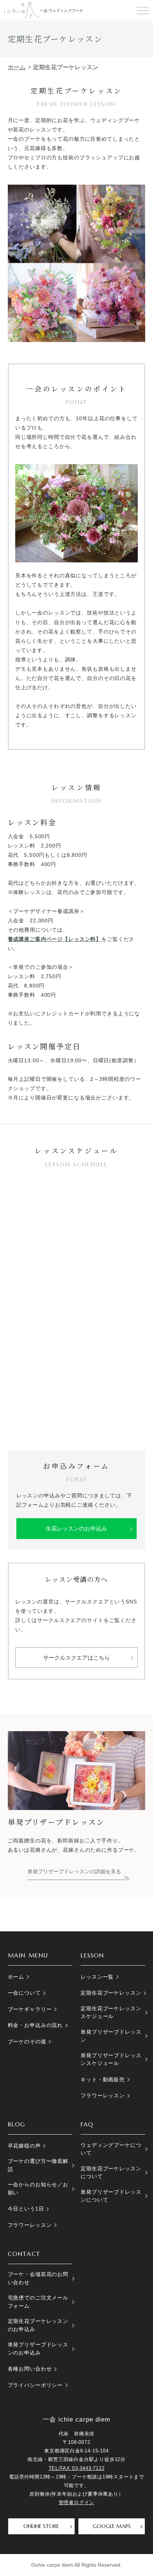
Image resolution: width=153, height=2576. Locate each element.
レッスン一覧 (97, 1977)
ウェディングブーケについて (111, 2149)
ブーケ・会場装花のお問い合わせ (38, 2278)
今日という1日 (26, 2209)
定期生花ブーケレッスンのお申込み (38, 2325)
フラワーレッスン (103, 2095)
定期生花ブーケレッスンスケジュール (111, 2012)
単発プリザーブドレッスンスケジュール (111, 2059)
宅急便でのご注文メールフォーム (38, 2302)
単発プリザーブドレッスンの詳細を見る (74, 1871)
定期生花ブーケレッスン (111, 1993)
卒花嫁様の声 (24, 2146)
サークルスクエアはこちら (76, 1658)
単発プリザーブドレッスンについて (111, 2196)
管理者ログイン (77, 2502)
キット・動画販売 (103, 2079)
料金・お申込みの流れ (35, 2025)
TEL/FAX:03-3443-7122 (77, 2468)
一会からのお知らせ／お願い (38, 2188)
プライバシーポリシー (35, 2385)
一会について (24, 1993)
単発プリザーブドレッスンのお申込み (38, 2348)
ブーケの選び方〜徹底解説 (38, 2165)
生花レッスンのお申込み (76, 1528)
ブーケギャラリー (30, 2009)
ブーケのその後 (27, 2042)
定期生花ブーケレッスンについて (111, 2172)
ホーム (16, 1977)
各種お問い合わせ (30, 2369)
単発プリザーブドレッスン (111, 2036)
